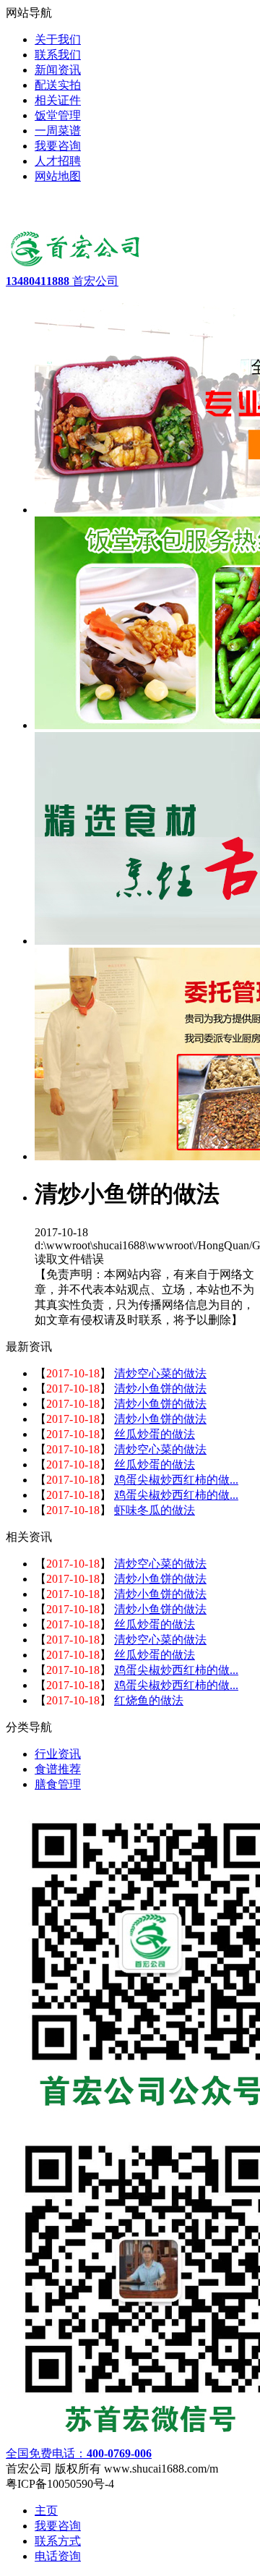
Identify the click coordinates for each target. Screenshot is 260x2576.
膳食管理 (58, 1784)
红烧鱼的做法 (149, 1700)
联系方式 (58, 2541)
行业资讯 (58, 1754)
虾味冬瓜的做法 (155, 1510)
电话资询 (58, 2556)
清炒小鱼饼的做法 (160, 1389)
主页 (46, 2511)
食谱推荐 (58, 1769)
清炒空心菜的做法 (160, 1373)
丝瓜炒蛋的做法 (155, 1434)
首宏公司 (62, 281)
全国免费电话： (79, 2453)
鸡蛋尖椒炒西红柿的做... (176, 1480)
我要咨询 (58, 2526)
